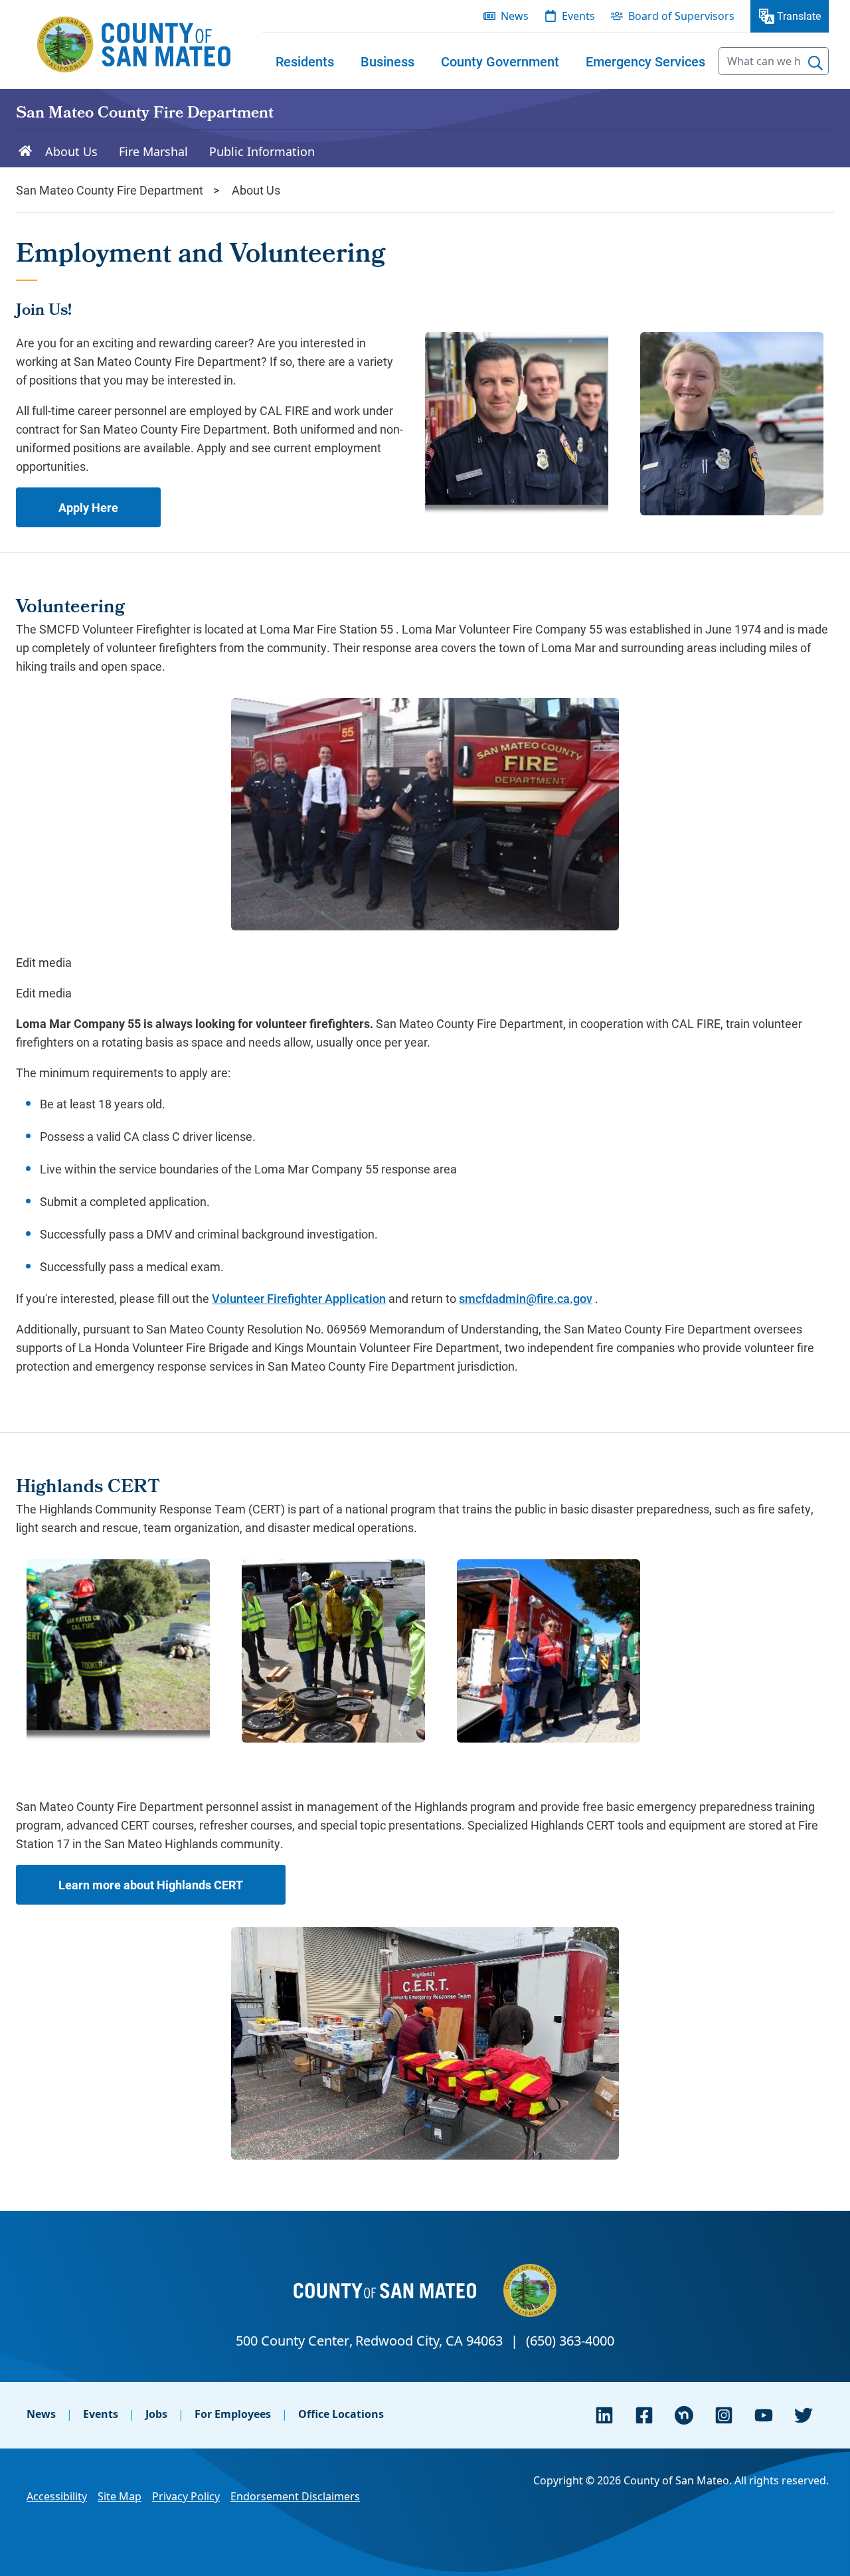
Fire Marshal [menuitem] (153, 151)
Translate (799, 16)
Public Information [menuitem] (262, 151)
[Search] (815, 63)
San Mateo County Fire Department (145, 114)
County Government (500, 61)
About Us (256, 190)
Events (101, 2414)
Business (387, 61)
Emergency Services (645, 61)
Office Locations (341, 2414)
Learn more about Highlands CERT (151, 1885)
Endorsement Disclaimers (295, 2496)
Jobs (156, 2414)
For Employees (233, 2414)
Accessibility (57, 2496)
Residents (305, 61)
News (41, 2414)
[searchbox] (774, 61)
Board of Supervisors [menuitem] (681, 16)
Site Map (120, 2496)
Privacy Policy (186, 2496)
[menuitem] (305, 61)
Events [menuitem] (578, 16)
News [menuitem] (515, 16)
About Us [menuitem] (71, 151)
